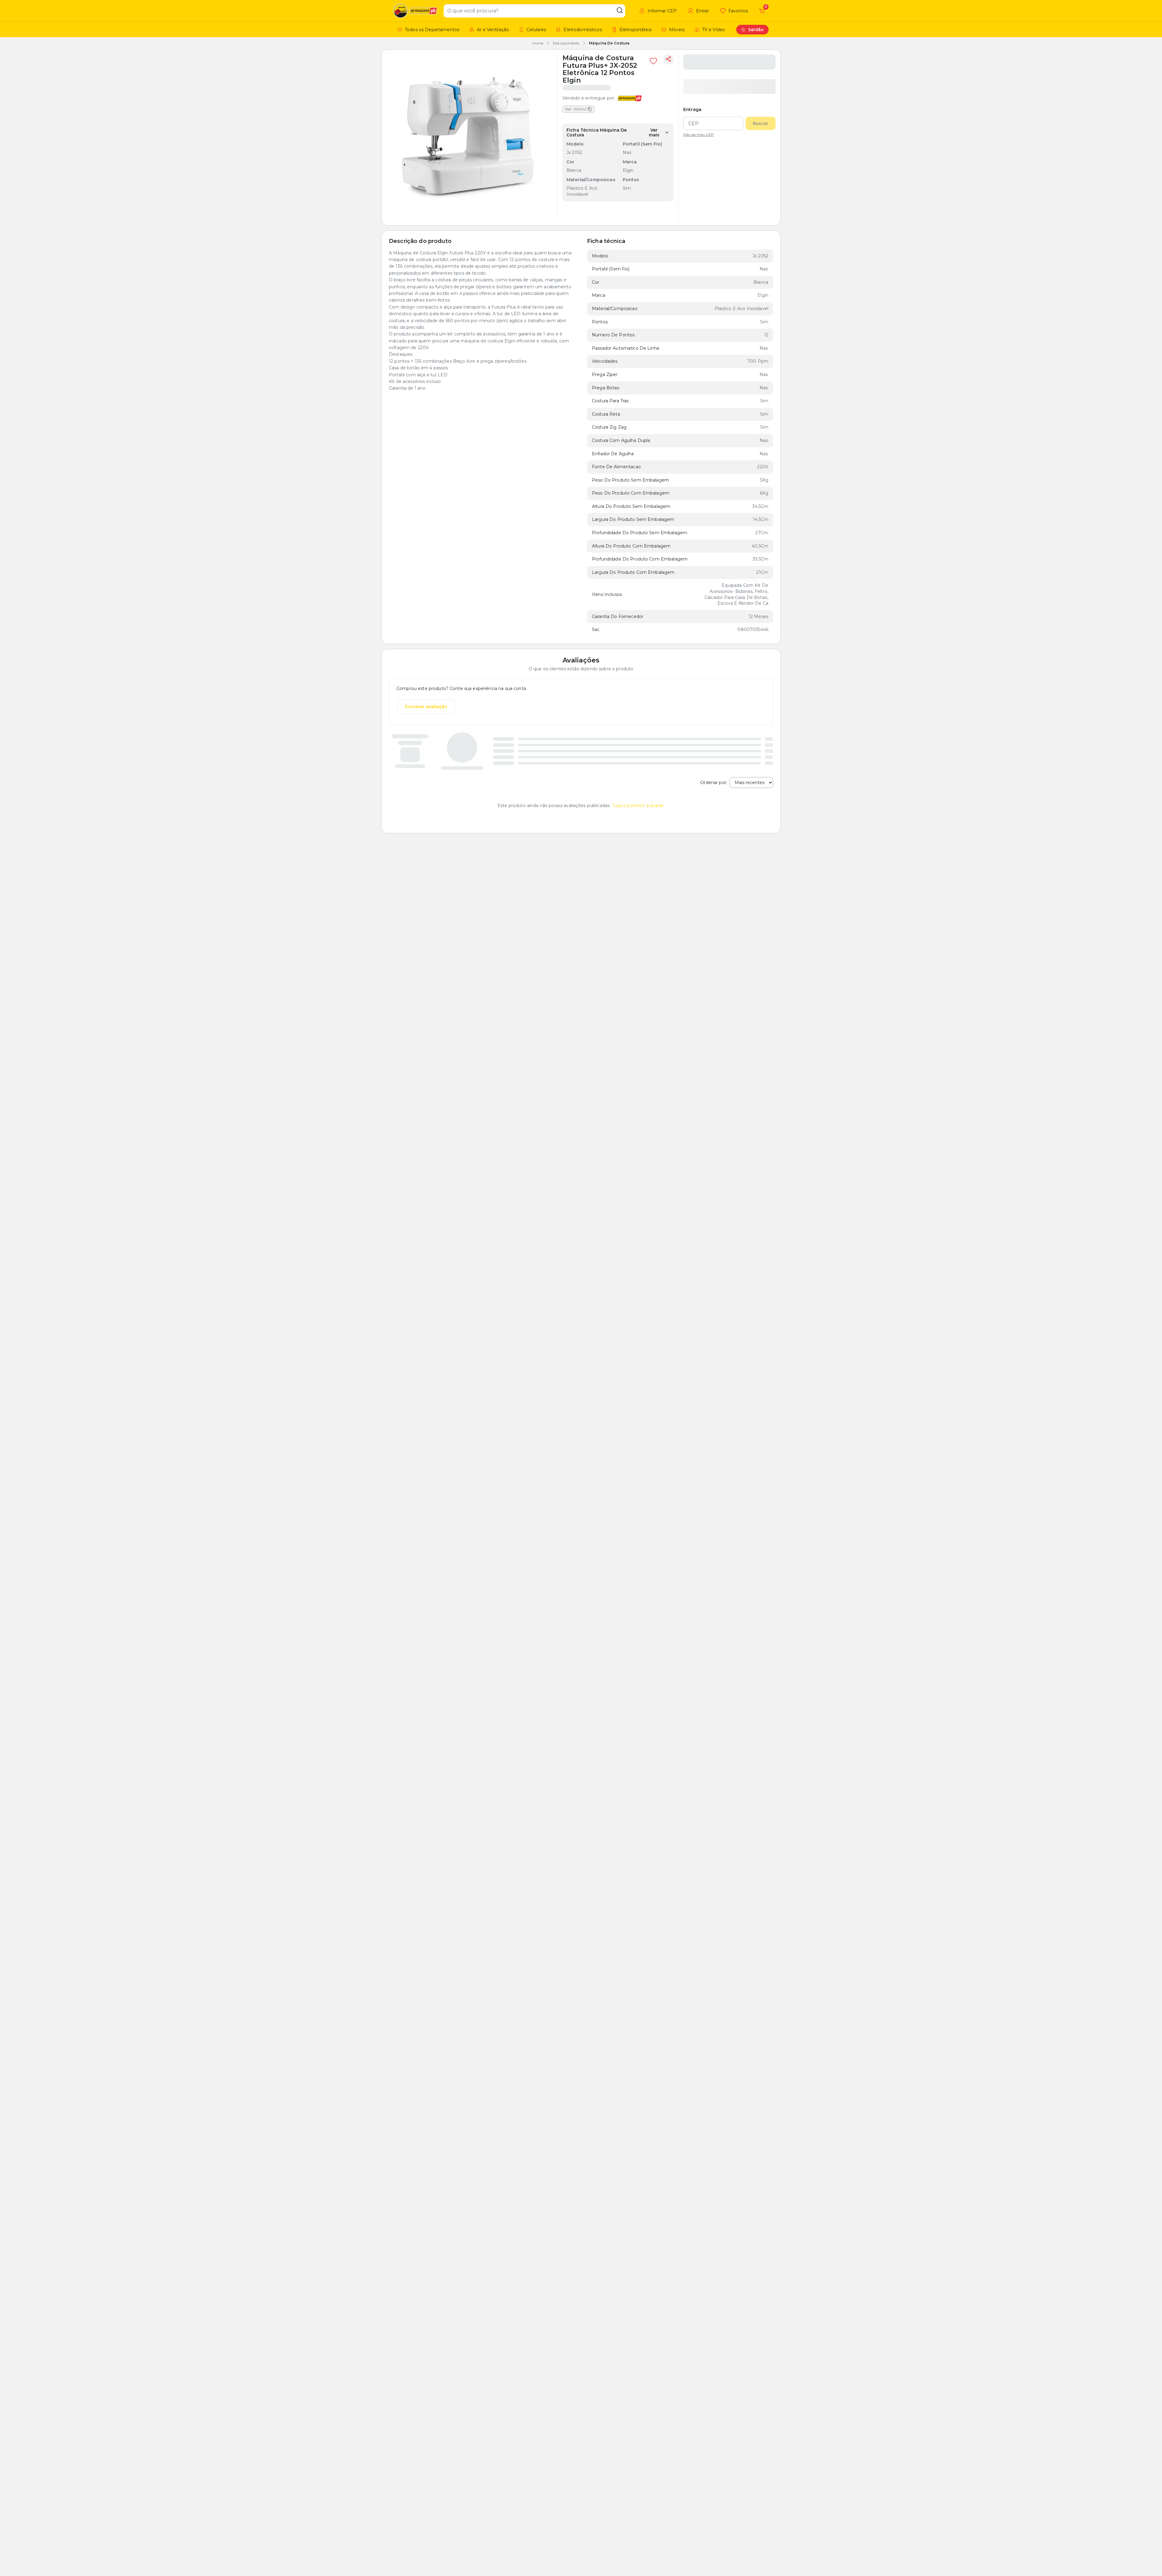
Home (538, 43)
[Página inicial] (416, 11)
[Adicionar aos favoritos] (653, 61)
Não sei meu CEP (699, 135)
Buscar (761, 123)
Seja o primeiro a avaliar (638, 806)
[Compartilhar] (668, 59)
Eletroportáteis (566, 43)
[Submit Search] (620, 11)
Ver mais (654, 132)
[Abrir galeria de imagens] (469, 137)
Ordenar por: (714, 783)
